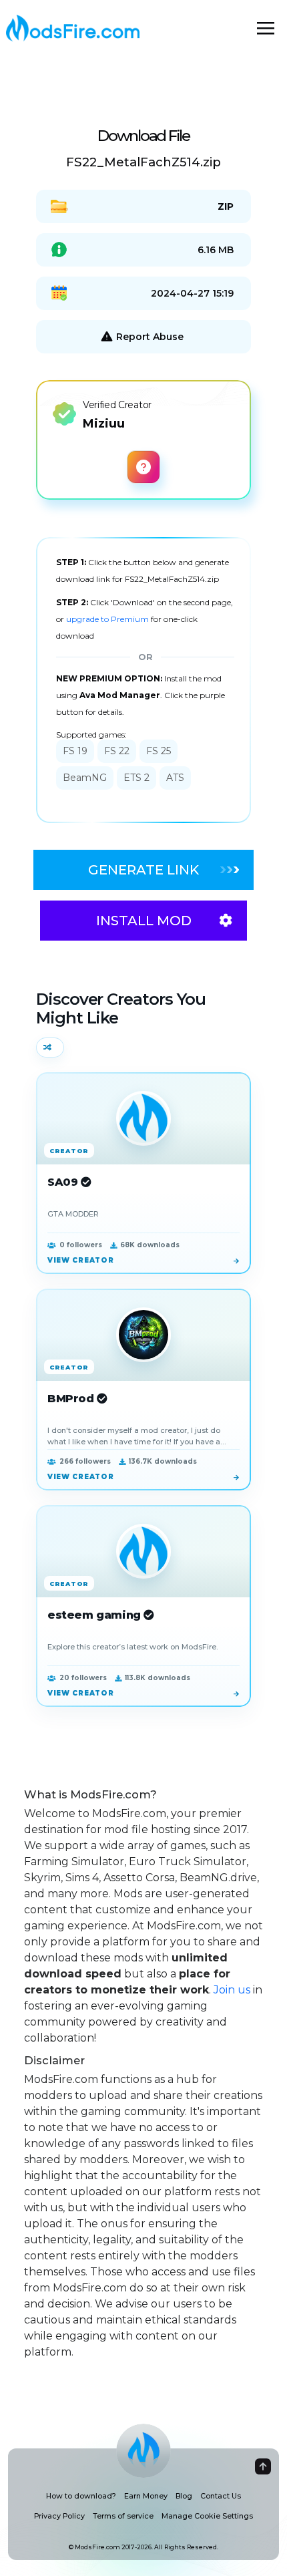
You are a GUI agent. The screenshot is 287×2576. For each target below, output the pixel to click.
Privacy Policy (59, 2516)
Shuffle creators (50, 1048)
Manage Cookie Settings (207, 2516)
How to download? (81, 2496)
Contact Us (221, 2496)
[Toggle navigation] (266, 28)
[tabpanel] (143, 680)
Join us (232, 1990)
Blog (184, 2496)
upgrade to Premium (108, 619)
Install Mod (144, 921)
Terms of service (123, 2516)
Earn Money (146, 2496)
